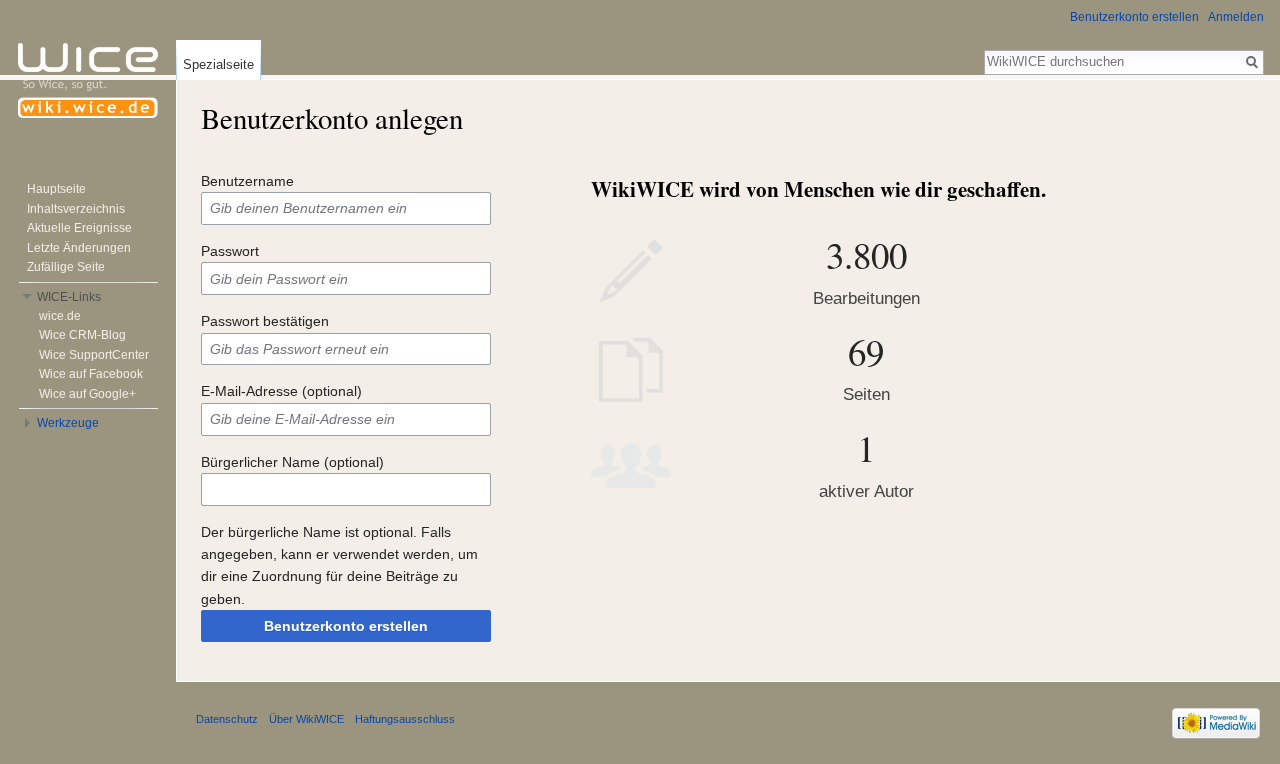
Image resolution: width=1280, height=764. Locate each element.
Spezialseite (218, 64)
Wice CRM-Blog (82, 335)
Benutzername (247, 181)
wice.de (60, 316)
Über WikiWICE (306, 719)
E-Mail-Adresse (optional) (281, 391)
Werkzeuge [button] (68, 423)
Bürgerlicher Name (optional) (292, 462)
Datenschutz (227, 719)
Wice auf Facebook (91, 374)
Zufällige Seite (66, 267)
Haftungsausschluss (405, 719)
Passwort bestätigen (265, 321)
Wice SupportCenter (94, 355)
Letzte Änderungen (79, 248)
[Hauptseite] (88, 80)
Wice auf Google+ (87, 394)
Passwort (230, 251)
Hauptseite (56, 189)
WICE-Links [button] (69, 297)
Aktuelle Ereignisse (79, 228)
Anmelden (1236, 17)
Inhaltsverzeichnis (76, 209)
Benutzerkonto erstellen (346, 626)
